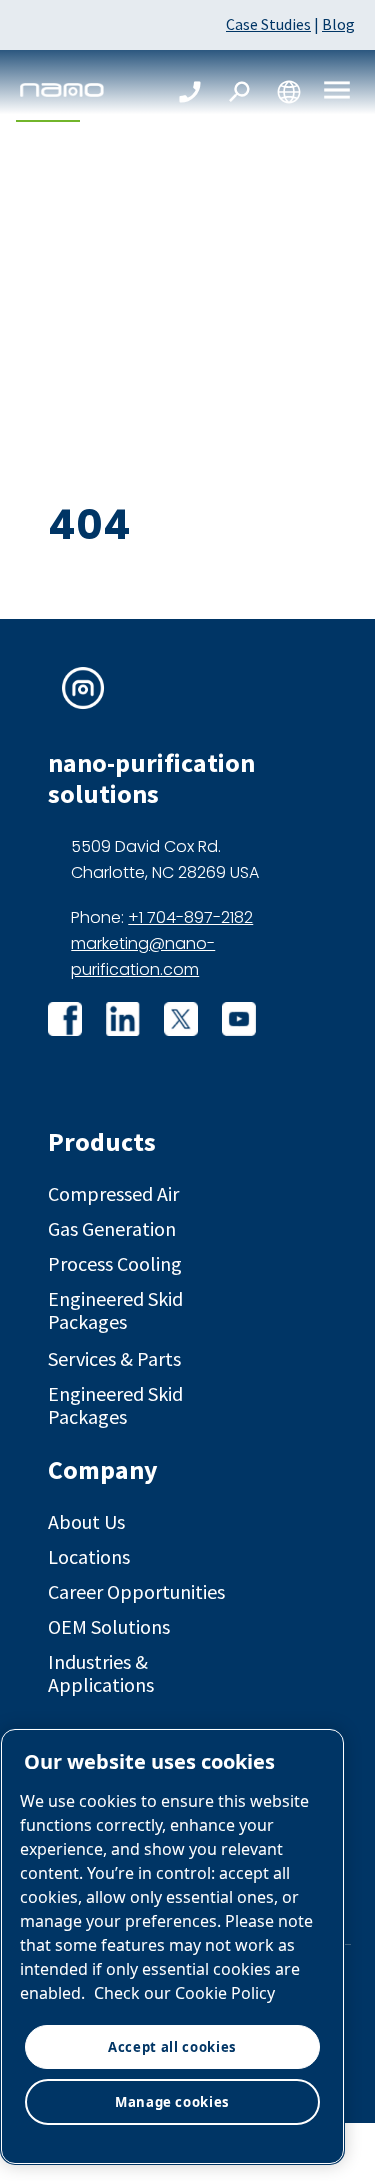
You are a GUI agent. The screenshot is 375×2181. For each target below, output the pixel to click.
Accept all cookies (172, 2047)
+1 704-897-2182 (190, 917)
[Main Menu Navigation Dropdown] (337, 91)
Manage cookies (172, 2102)
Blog (338, 24)
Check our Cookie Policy (184, 1993)
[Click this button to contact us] (190, 92)
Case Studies (268, 24)
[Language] (289, 92)
